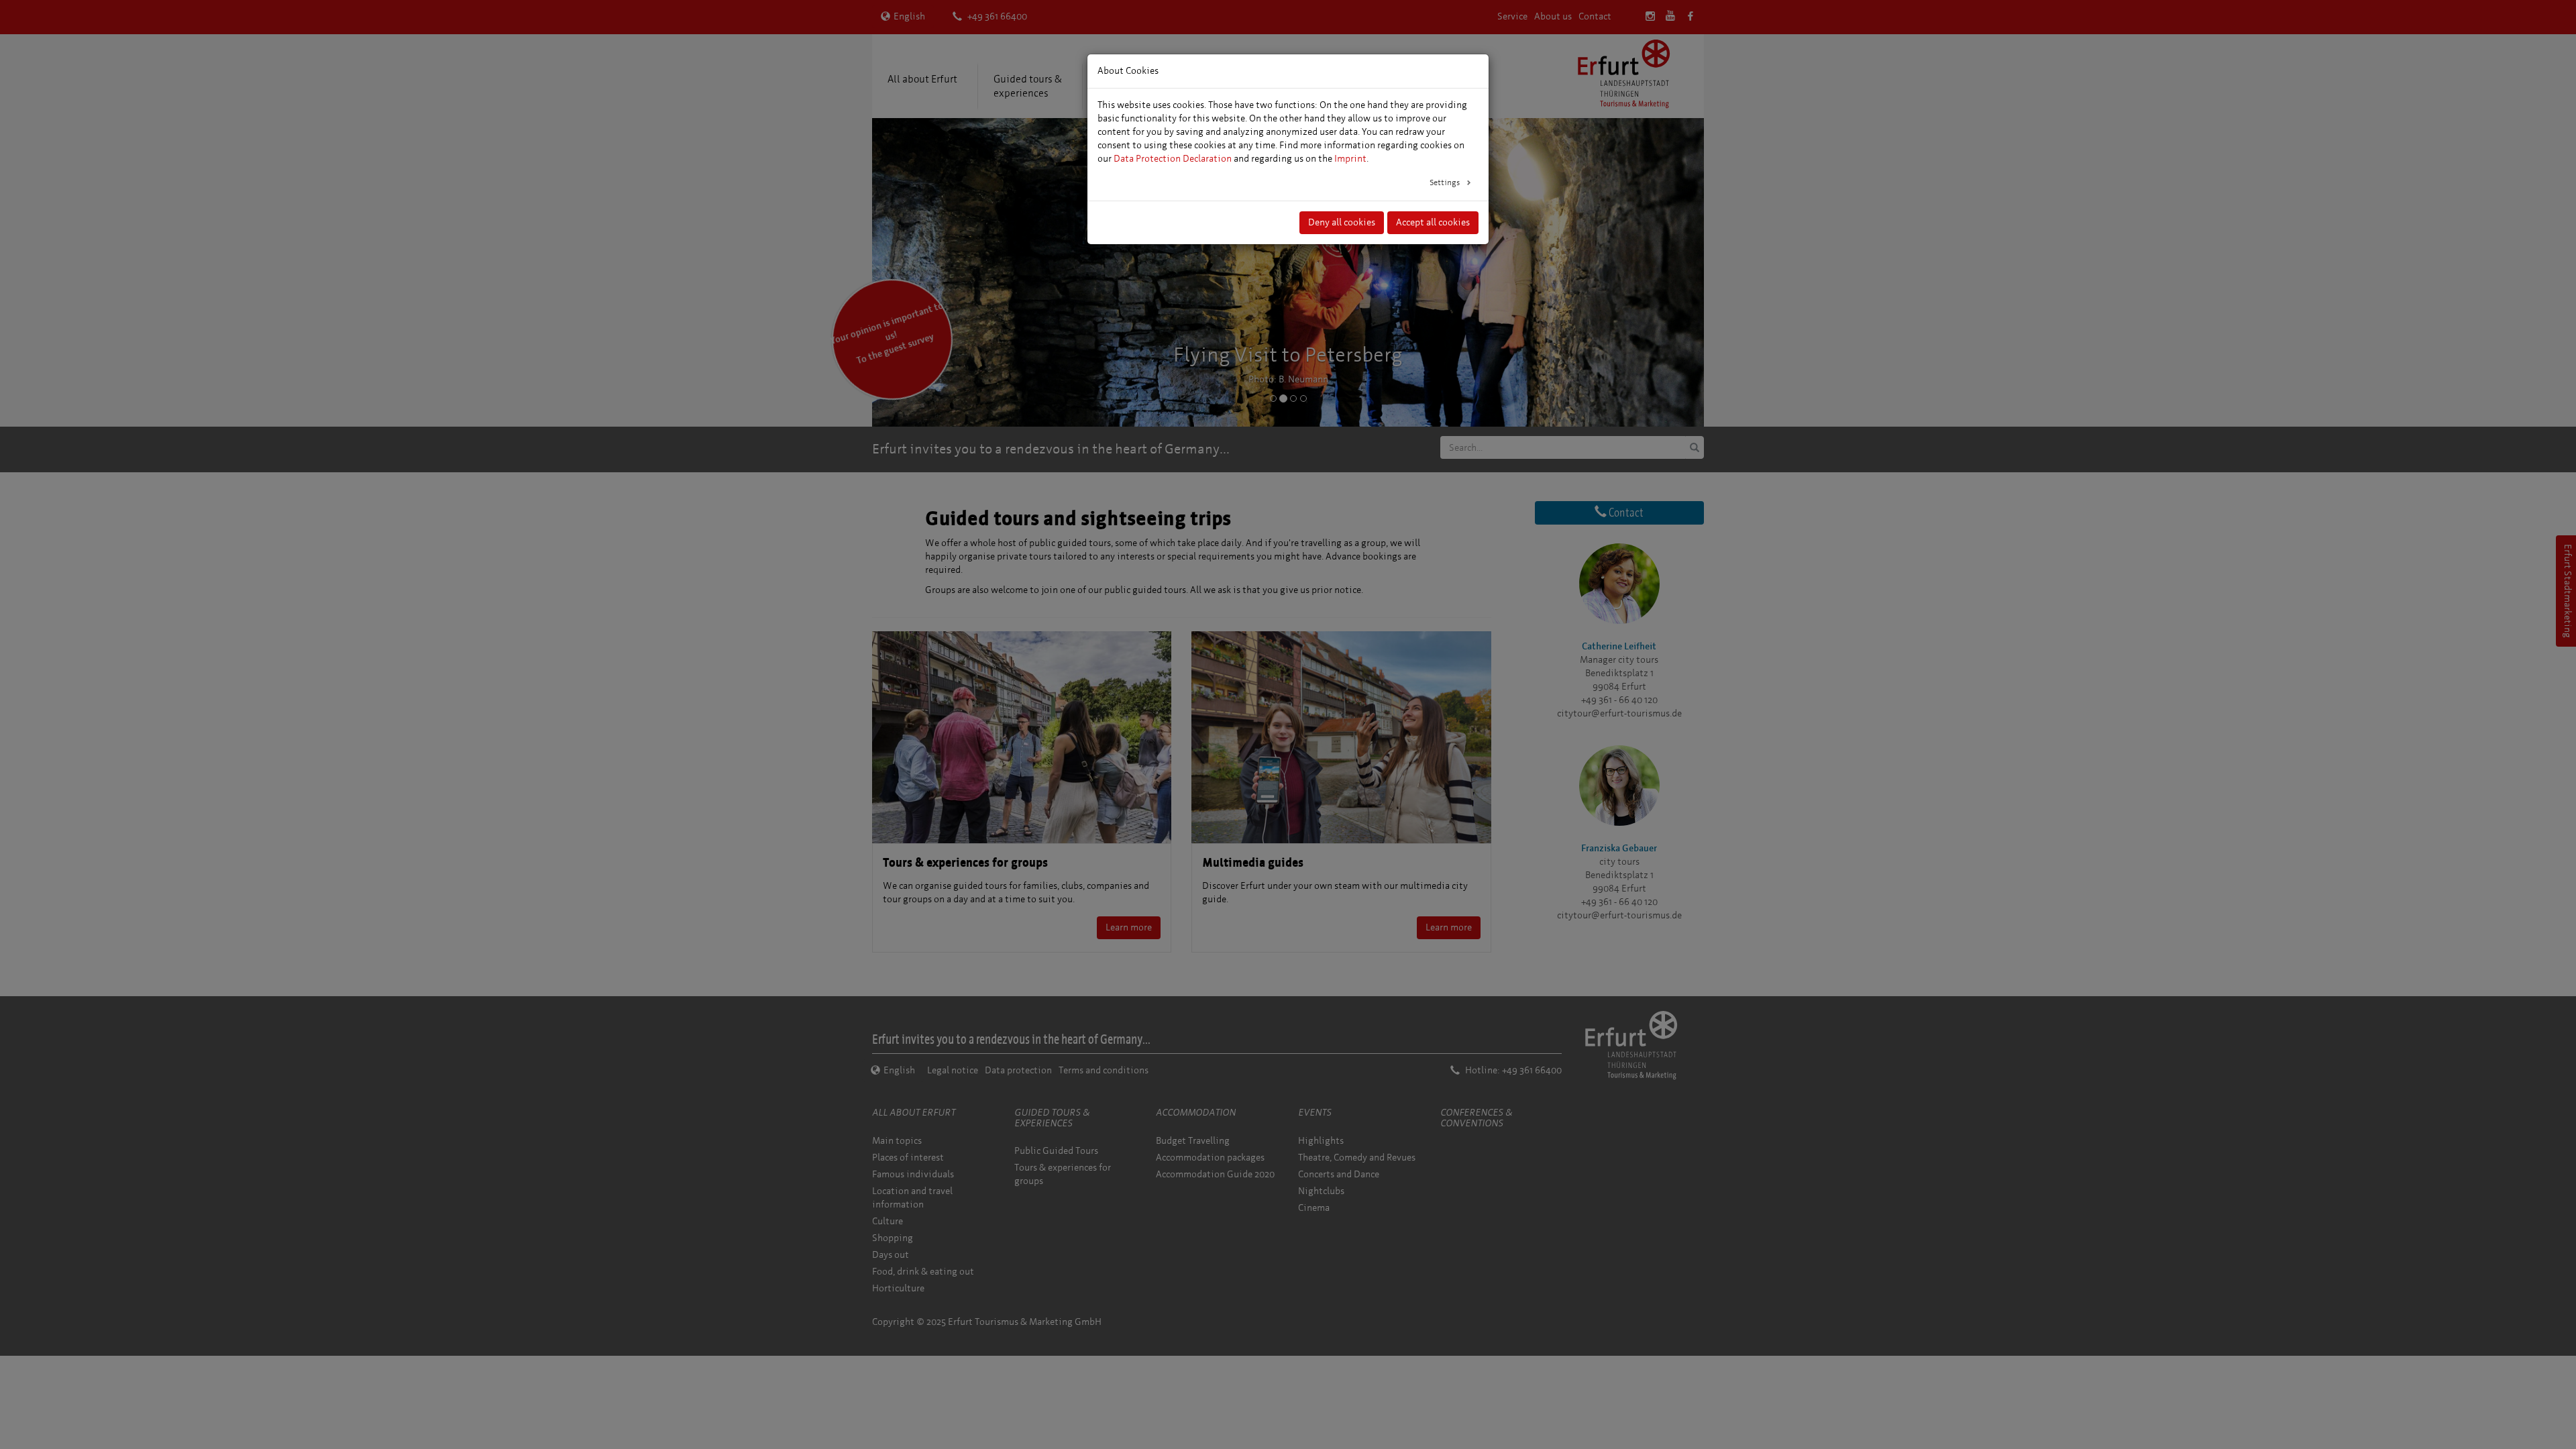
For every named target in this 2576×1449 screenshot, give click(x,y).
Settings (1446, 182)
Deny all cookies (1342, 222)
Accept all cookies (1433, 222)
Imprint (1350, 159)
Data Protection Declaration (1173, 159)
